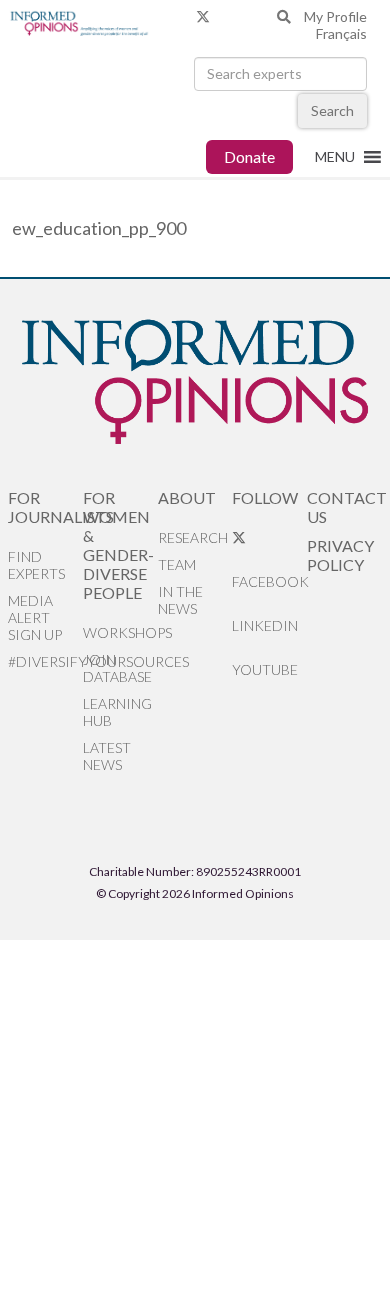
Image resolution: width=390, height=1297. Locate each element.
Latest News (107, 756)
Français (341, 33)
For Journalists (45, 507)
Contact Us (344, 507)
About (187, 497)
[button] (335, 157)
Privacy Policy (340, 555)
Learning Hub (117, 712)
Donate (249, 156)
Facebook (269, 581)
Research (193, 537)
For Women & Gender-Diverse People (118, 545)
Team (177, 564)
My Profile (335, 16)
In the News (180, 600)
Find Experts (36, 565)
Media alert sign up (35, 617)
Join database (117, 668)
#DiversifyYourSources (45, 661)
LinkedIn (265, 625)
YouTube (265, 669)
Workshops (120, 632)
